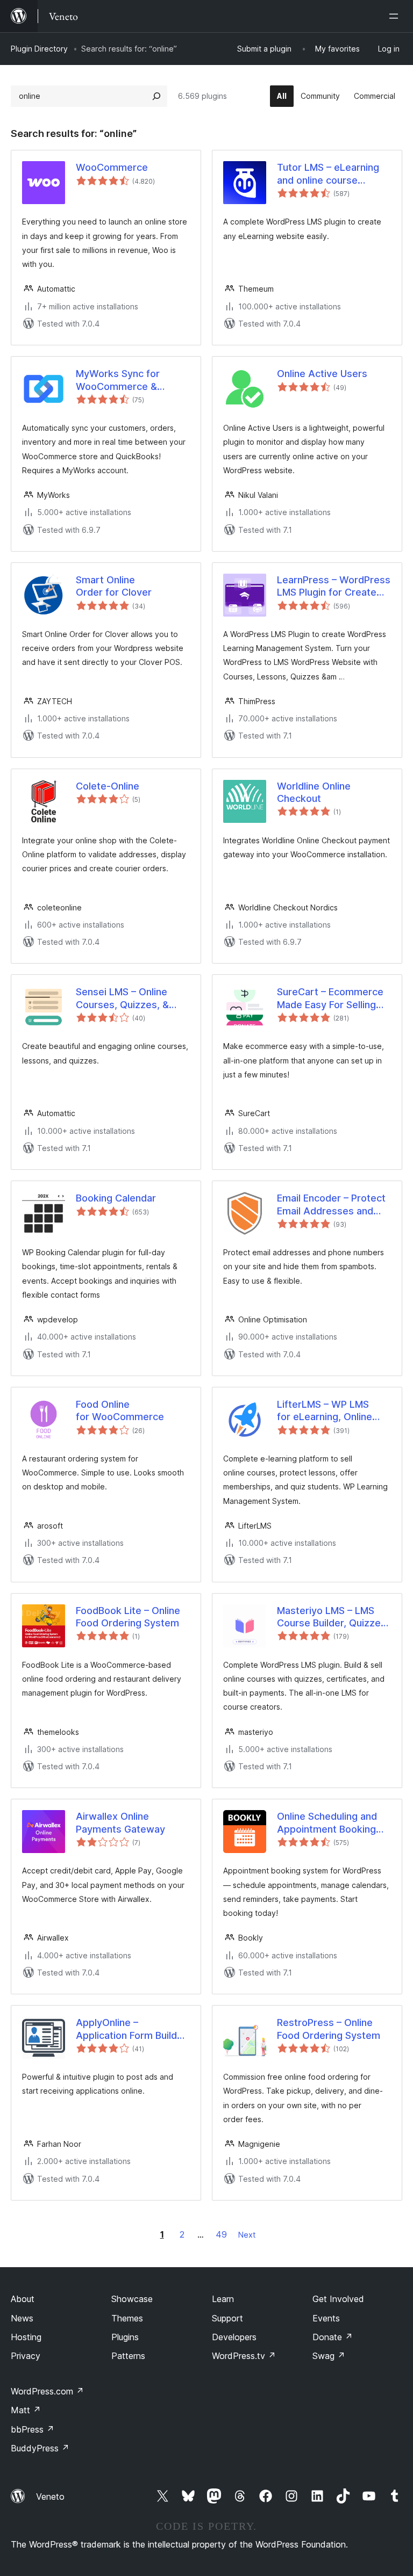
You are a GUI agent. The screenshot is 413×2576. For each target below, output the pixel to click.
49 (221, 2234)
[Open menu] (396, 16)
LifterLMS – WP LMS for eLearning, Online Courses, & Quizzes (325, 1411)
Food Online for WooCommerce (120, 1410)
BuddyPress (40, 2448)
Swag (329, 2356)
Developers (234, 2337)
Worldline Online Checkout (314, 792)
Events (326, 2318)
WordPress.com (47, 2391)
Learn (223, 2299)
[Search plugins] (156, 96)
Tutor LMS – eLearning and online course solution (328, 174)
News (22, 2318)
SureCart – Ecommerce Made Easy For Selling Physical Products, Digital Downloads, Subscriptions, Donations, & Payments (330, 998)
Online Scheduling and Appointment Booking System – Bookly (327, 1823)
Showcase (132, 2299)
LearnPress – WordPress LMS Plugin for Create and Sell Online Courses (334, 587)
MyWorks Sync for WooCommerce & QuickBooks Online (119, 380)
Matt (26, 2410)
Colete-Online (108, 786)
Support (227, 2318)
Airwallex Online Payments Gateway (120, 1822)
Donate (333, 2337)
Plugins (125, 2337)
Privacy (26, 2356)
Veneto (50, 2497)
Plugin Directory (39, 49)
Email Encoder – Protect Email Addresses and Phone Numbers (331, 1205)
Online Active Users (322, 374)
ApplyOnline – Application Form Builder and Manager (131, 2029)
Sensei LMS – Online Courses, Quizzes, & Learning (122, 998)
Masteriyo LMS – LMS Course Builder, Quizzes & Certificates (332, 1617)
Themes (127, 2318)
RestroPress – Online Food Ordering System (329, 2029)
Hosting (26, 2337)
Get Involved (338, 2299)
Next (247, 2235)
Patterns (128, 2356)
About (23, 2299)
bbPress (33, 2429)
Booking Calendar (116, 1198)
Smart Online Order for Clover (114, 586)
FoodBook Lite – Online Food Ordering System (128, 1617)
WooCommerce (112, 167)
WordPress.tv (244, 2356)
